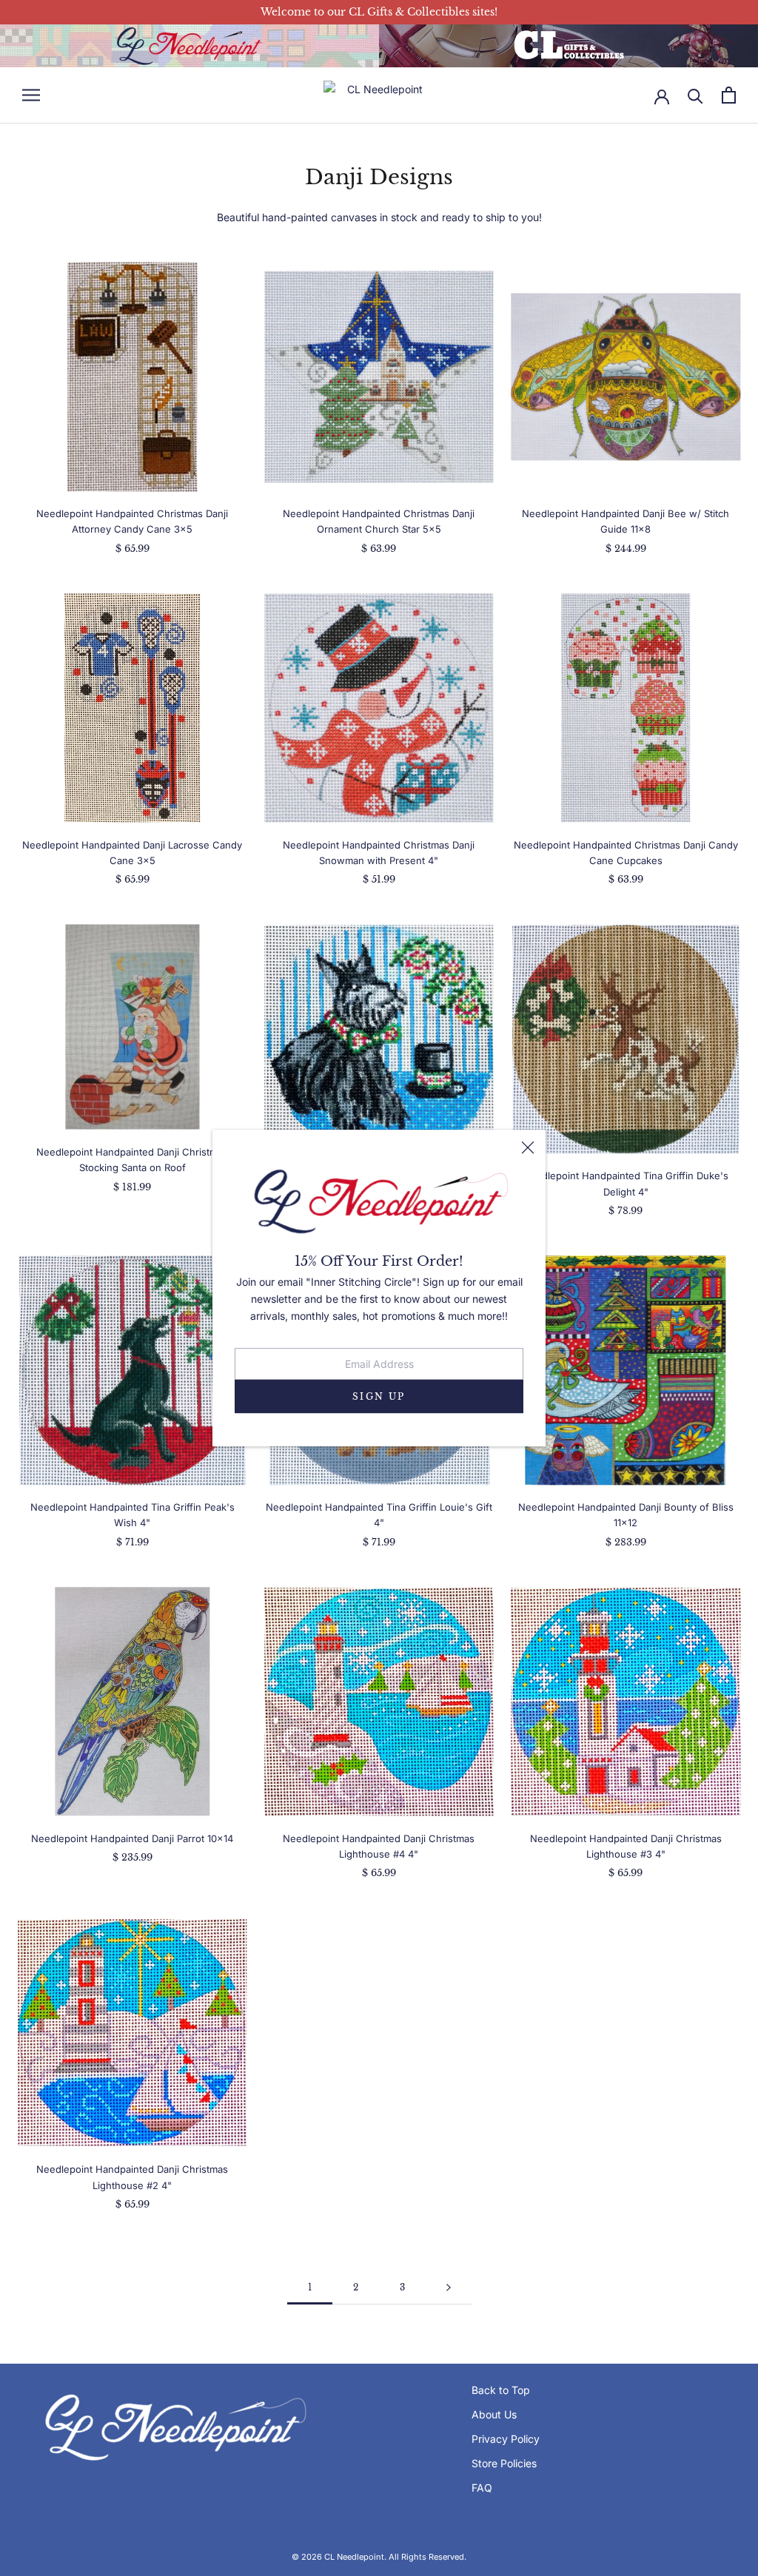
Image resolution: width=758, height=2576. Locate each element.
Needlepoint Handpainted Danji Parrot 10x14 (132, 1838)
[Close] (528, 1147)
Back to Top (501, 2390)
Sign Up (379, 1396)
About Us (494, 2414)
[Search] (695, 95)
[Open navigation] (31, 95)
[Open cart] (729, 95)
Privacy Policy (506, 2439)
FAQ (482, 2488)
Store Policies (504, 2463)
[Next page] (449, 2288)
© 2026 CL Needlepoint (338, 2557)
